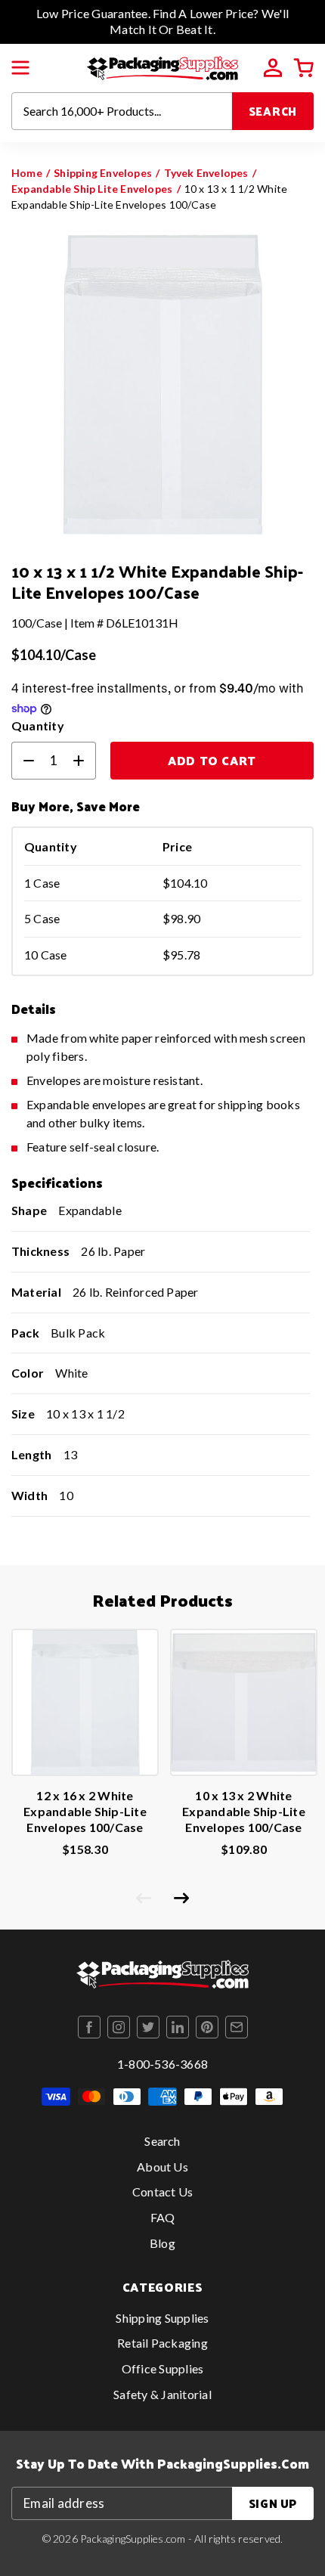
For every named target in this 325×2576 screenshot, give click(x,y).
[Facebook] (89, 2027)
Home (27, 173)
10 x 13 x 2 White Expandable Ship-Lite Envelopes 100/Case (244, 1811)
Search (273, 111)
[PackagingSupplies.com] (162, 66)
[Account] (273, 68)
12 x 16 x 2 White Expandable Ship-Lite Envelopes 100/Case (85, 1811)
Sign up (273, 2503)
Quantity (38, 725)
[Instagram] (119, 2027)
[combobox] (122, 111)
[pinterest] (207, 2027)
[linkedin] (178, 2027)
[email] (237, 2027)
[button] (20, 68)
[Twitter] (148, 2027)
